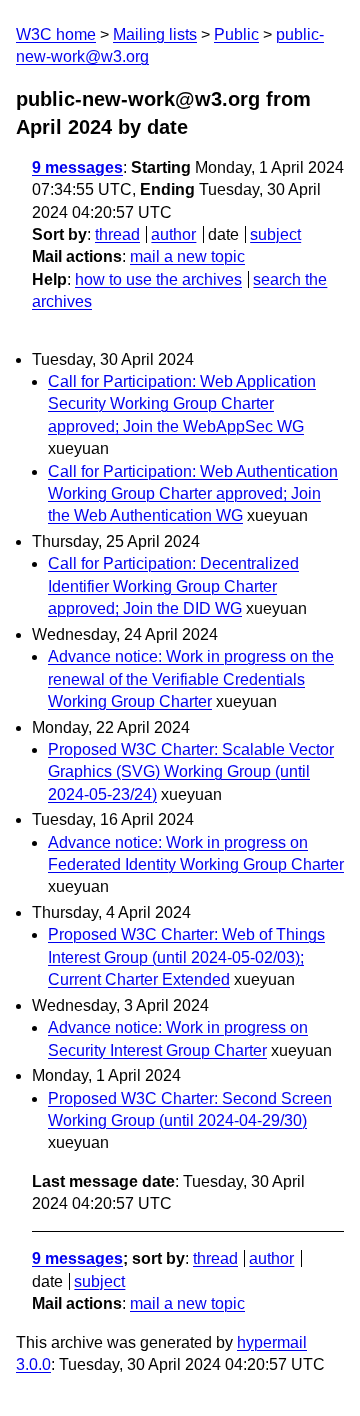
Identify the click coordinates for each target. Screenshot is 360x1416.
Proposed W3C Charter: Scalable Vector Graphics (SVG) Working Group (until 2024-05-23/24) (191, 772)
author (173, 234)
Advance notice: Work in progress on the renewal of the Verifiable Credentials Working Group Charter (191, 679)
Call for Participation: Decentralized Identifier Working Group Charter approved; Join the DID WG (173, 586)
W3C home (56, 34)
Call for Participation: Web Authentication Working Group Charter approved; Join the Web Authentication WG (193, 494)
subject (275, 234)
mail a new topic (187, 256)
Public (236, 34)
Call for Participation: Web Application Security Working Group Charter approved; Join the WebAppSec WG (182, 404)
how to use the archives (158, 279)
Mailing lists (155, 34)
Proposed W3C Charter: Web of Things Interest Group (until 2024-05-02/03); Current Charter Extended (186, 957)
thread (117, 234)
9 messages (77, 167)
